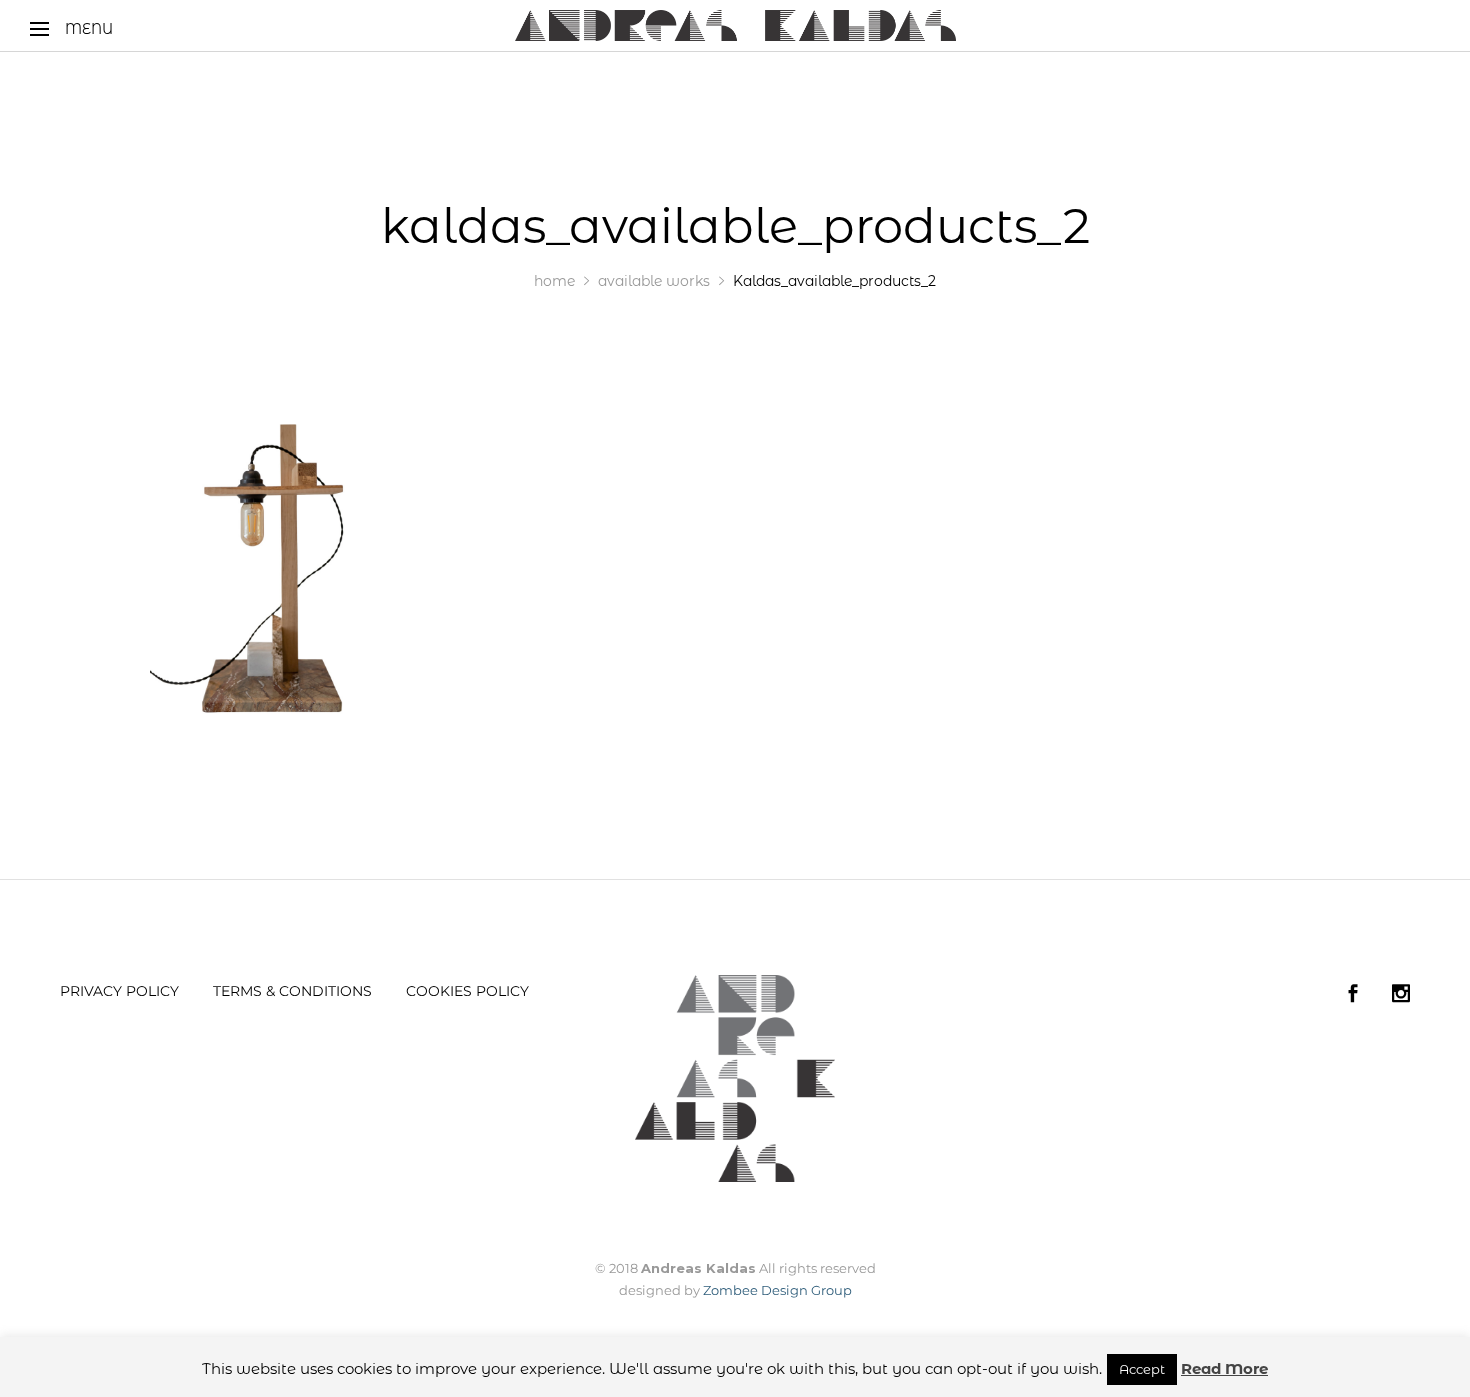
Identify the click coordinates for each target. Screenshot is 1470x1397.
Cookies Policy (467, 991)
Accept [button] (1142, 1369)
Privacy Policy (119, 991)
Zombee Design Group (777, 1290)
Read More (1224, 1368)
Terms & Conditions (292, 991)
